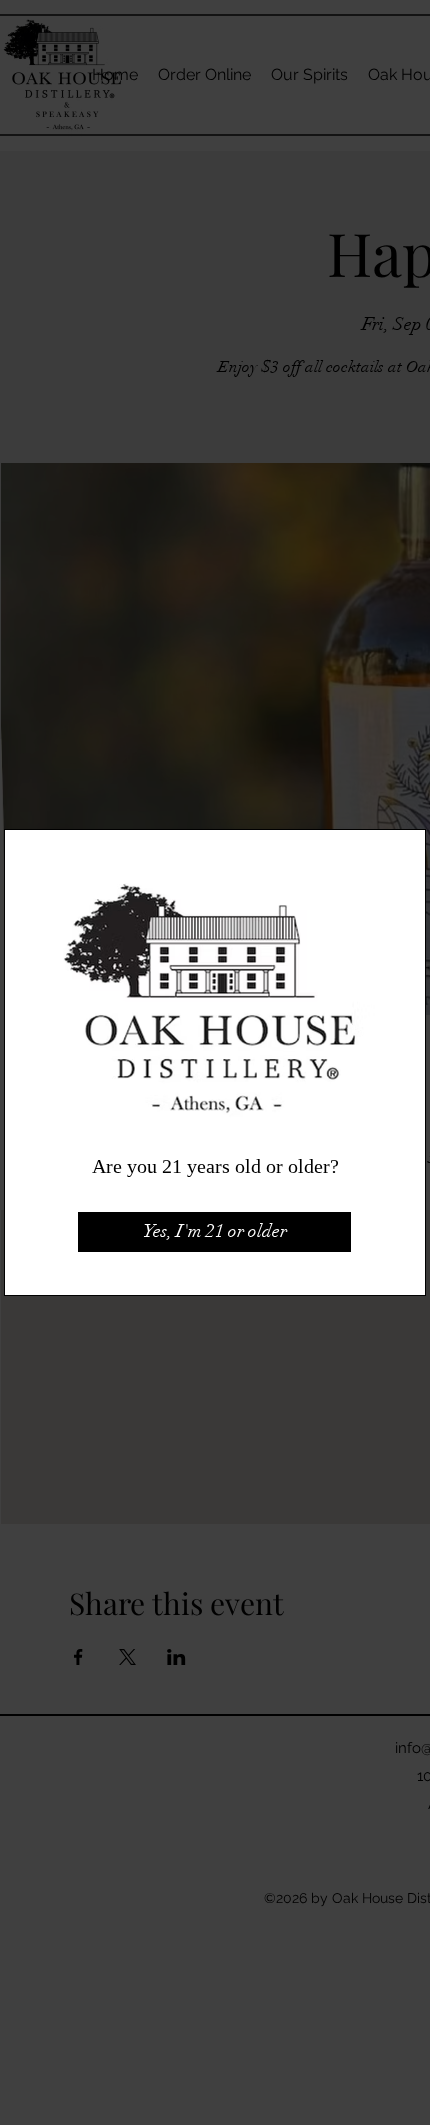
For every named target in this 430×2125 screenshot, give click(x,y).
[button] (214, 1232)
